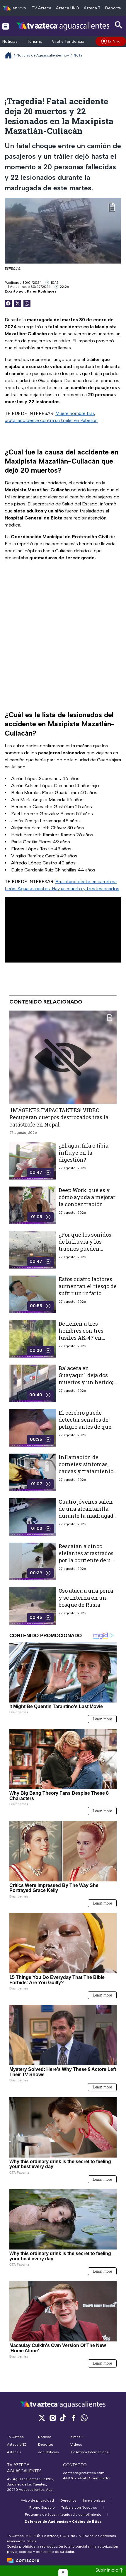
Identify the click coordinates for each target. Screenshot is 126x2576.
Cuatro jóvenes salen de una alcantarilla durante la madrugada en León (87, 1512)
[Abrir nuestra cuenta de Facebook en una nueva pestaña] (74, 2418)
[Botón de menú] (6, 26)
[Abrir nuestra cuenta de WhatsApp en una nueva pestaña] (84, 2418)
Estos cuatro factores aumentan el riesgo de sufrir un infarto (88, 1286)
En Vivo (114, 41)
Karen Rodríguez (42, 291)
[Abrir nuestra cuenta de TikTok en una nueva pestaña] (63, 2418)
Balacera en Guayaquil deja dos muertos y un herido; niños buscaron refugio (86, 1382)
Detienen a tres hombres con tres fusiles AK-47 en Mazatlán (81, 1334)
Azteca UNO (68, 8)
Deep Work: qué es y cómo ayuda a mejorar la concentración (87, 1197)
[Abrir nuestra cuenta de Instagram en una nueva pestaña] (52, 2418)
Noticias (10, 41)
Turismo (35, 41)
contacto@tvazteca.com (84, 2473)
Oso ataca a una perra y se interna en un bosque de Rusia (86, 1598)
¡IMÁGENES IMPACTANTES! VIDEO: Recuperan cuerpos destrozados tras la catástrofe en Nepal (59, 1117)
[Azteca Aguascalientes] (63, 26)
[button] (63, 2572)
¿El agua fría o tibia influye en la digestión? (84, 1153)
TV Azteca (41, 8)
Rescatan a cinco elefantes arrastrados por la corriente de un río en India (87, 1557)
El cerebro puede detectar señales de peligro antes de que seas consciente (85, 1423)
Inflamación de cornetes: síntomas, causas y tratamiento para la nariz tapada (86, 1468)
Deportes (114, 8)
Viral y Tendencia (68, 41)
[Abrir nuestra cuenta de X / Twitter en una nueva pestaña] (42, 2418)
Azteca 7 (92, 8)
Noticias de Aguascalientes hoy (43, 55)
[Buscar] (119, 25)
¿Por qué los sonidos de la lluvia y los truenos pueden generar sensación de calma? (86, 1249)
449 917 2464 (75, 2478)
